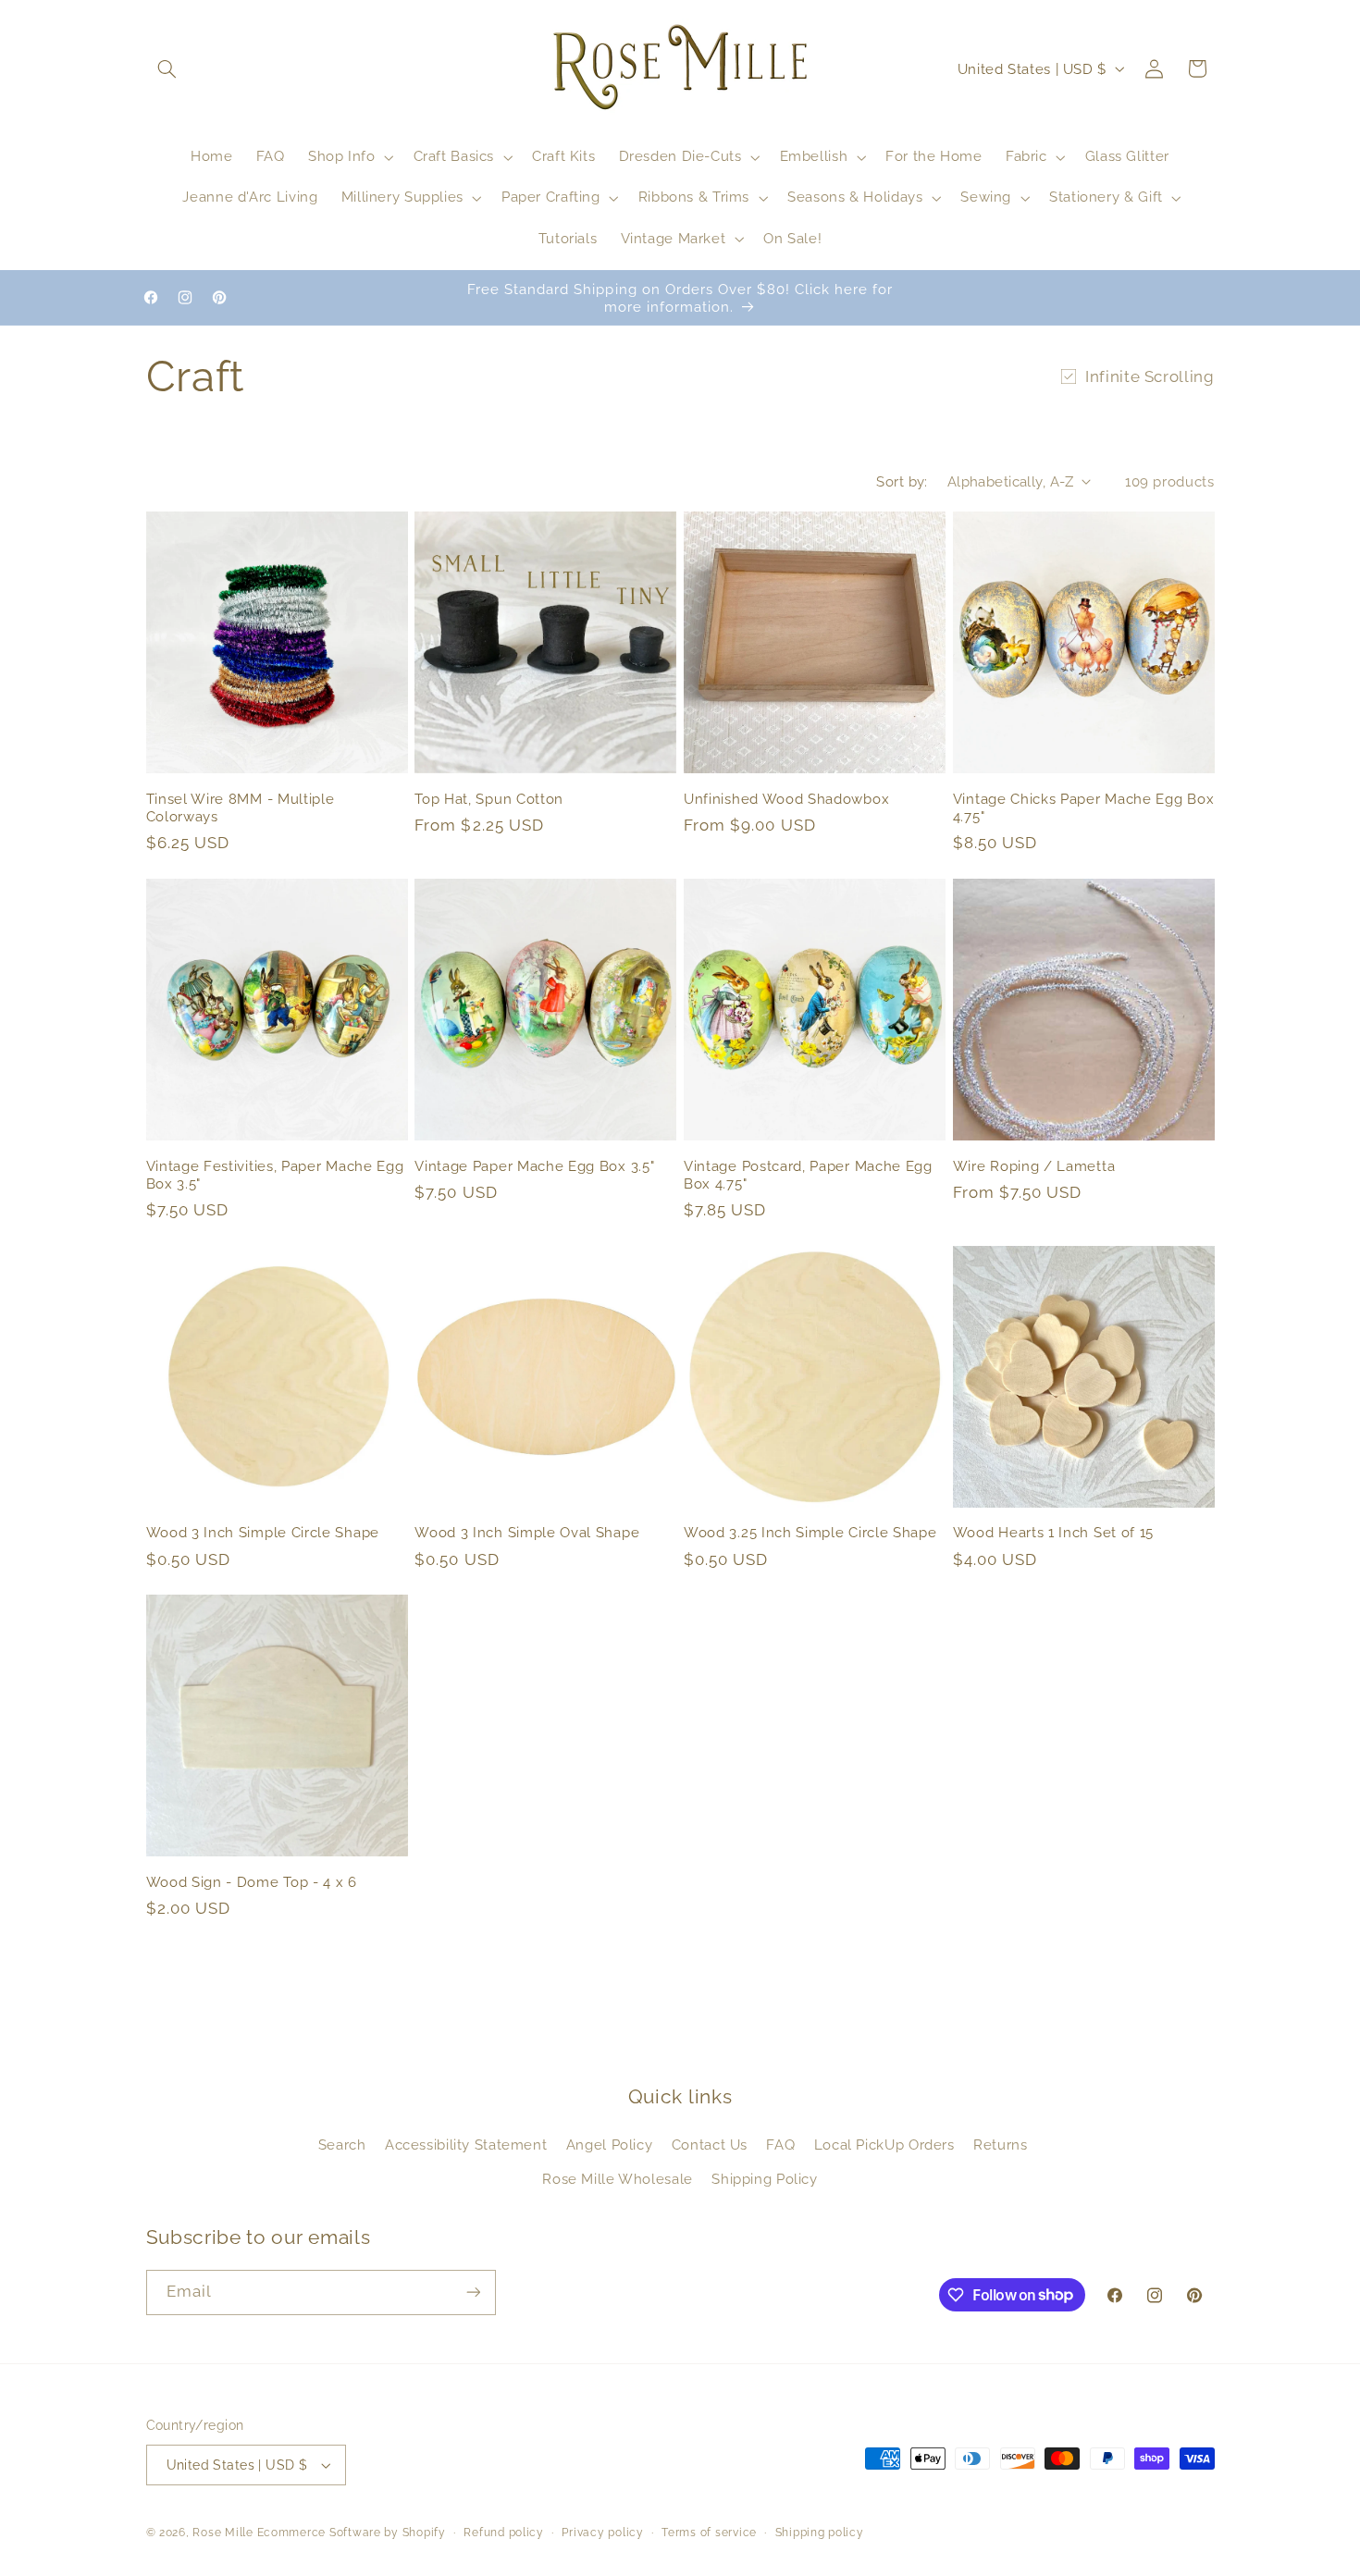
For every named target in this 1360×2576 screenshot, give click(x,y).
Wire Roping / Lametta (1034, 1166)
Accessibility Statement (466, 2145)
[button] (167, 68)
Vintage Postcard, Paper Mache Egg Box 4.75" (808, 1175)
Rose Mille (223, 2533)
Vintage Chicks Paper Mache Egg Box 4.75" (1083, 807)
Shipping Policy (764, 2179)
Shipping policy (820, 2533)
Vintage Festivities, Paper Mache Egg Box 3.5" (275, 1175)
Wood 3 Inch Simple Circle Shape (263, 1532)
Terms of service (709, 2533)
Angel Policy (610, 2145)
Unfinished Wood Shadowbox (786, 799)
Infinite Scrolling (1150, 376)
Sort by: (902, 481)
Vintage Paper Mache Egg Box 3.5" (534, 1166)
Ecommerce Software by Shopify (352, 2533)
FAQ (780, 2145)
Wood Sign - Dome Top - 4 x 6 (252, 1882)
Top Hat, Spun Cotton (489, 799)
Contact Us (710, 2145)
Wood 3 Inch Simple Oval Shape (527, 1532)
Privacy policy (602, 2533)
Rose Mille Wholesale (618, 2179)
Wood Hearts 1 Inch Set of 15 (1053, 1532)
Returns (1000, 2145)
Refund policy (504, 2533)
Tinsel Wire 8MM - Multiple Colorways (241, 807)
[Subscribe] (473, 2292)
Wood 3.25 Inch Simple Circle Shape (810, 1532)
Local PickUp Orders (884, 2145)
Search (342, 2145)
